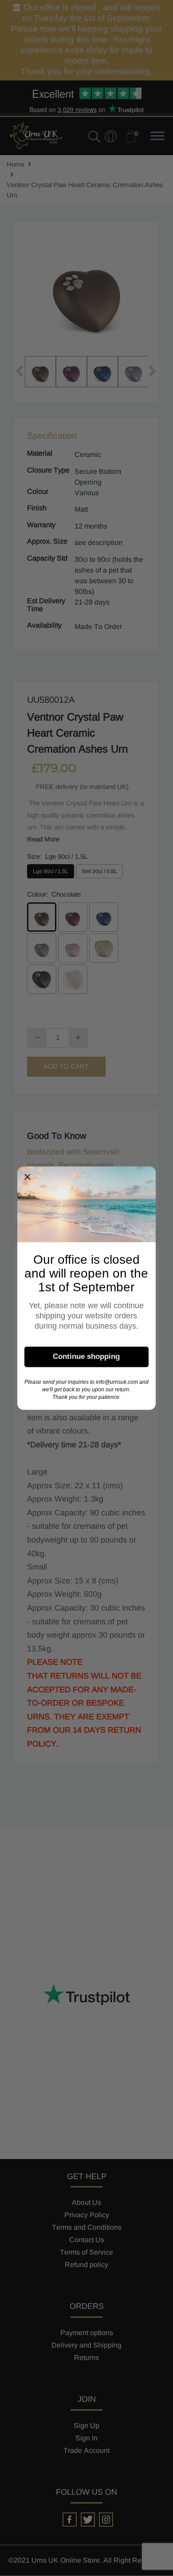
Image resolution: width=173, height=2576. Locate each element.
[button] (28, 1177)
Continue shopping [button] (86, 1356)
